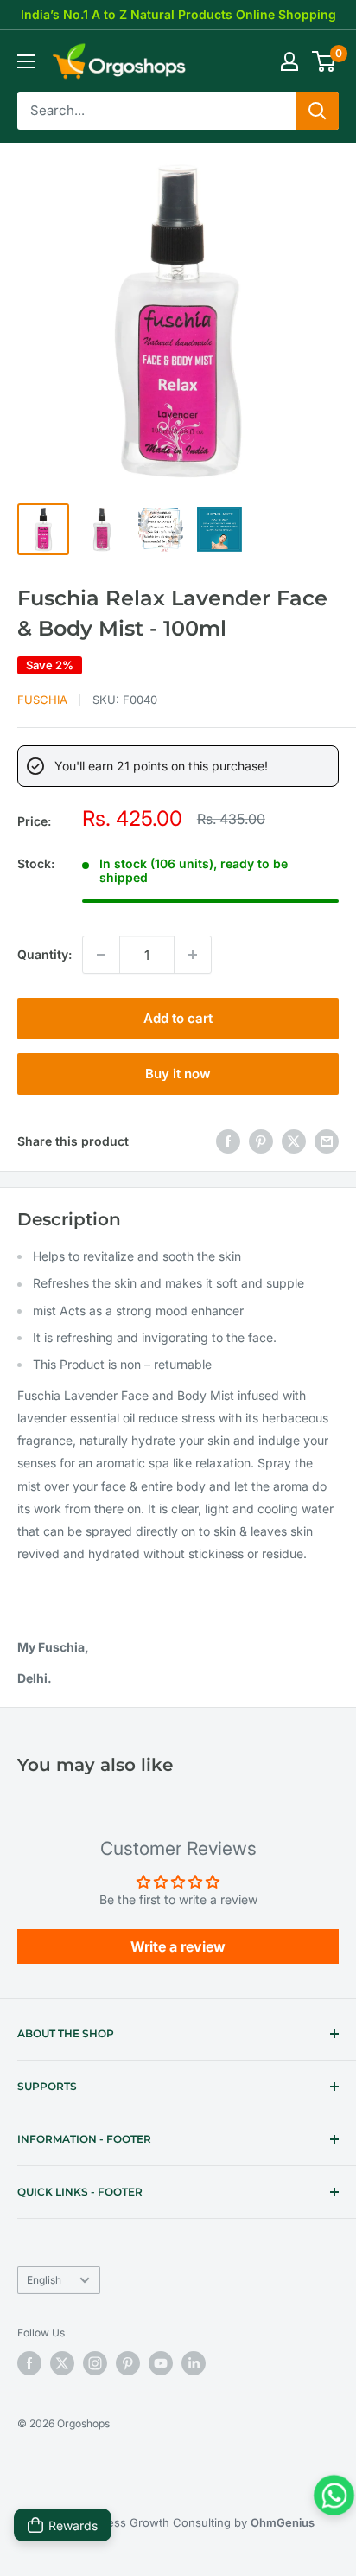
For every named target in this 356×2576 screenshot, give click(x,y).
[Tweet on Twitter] (294, 1141)
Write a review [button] (178, 1946)
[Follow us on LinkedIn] (194, 2363)
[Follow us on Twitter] (62, 2363)
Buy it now (178, 1074)
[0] (324, 61)
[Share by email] (327, 1141)
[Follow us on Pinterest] (128, 2363)
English (44, 2280)
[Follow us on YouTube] (161, 2363)
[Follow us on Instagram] (95, 2363)
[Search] (317, 111)
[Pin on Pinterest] (261, 1141)
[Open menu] (26, 61)
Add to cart (178, 1018)
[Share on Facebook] (228, 1141)
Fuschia (42, 700)
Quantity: (44, 954)
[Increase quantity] (193, 955)
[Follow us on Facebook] (29, 2363)
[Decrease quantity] (101, 955)
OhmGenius (283, 2522)
